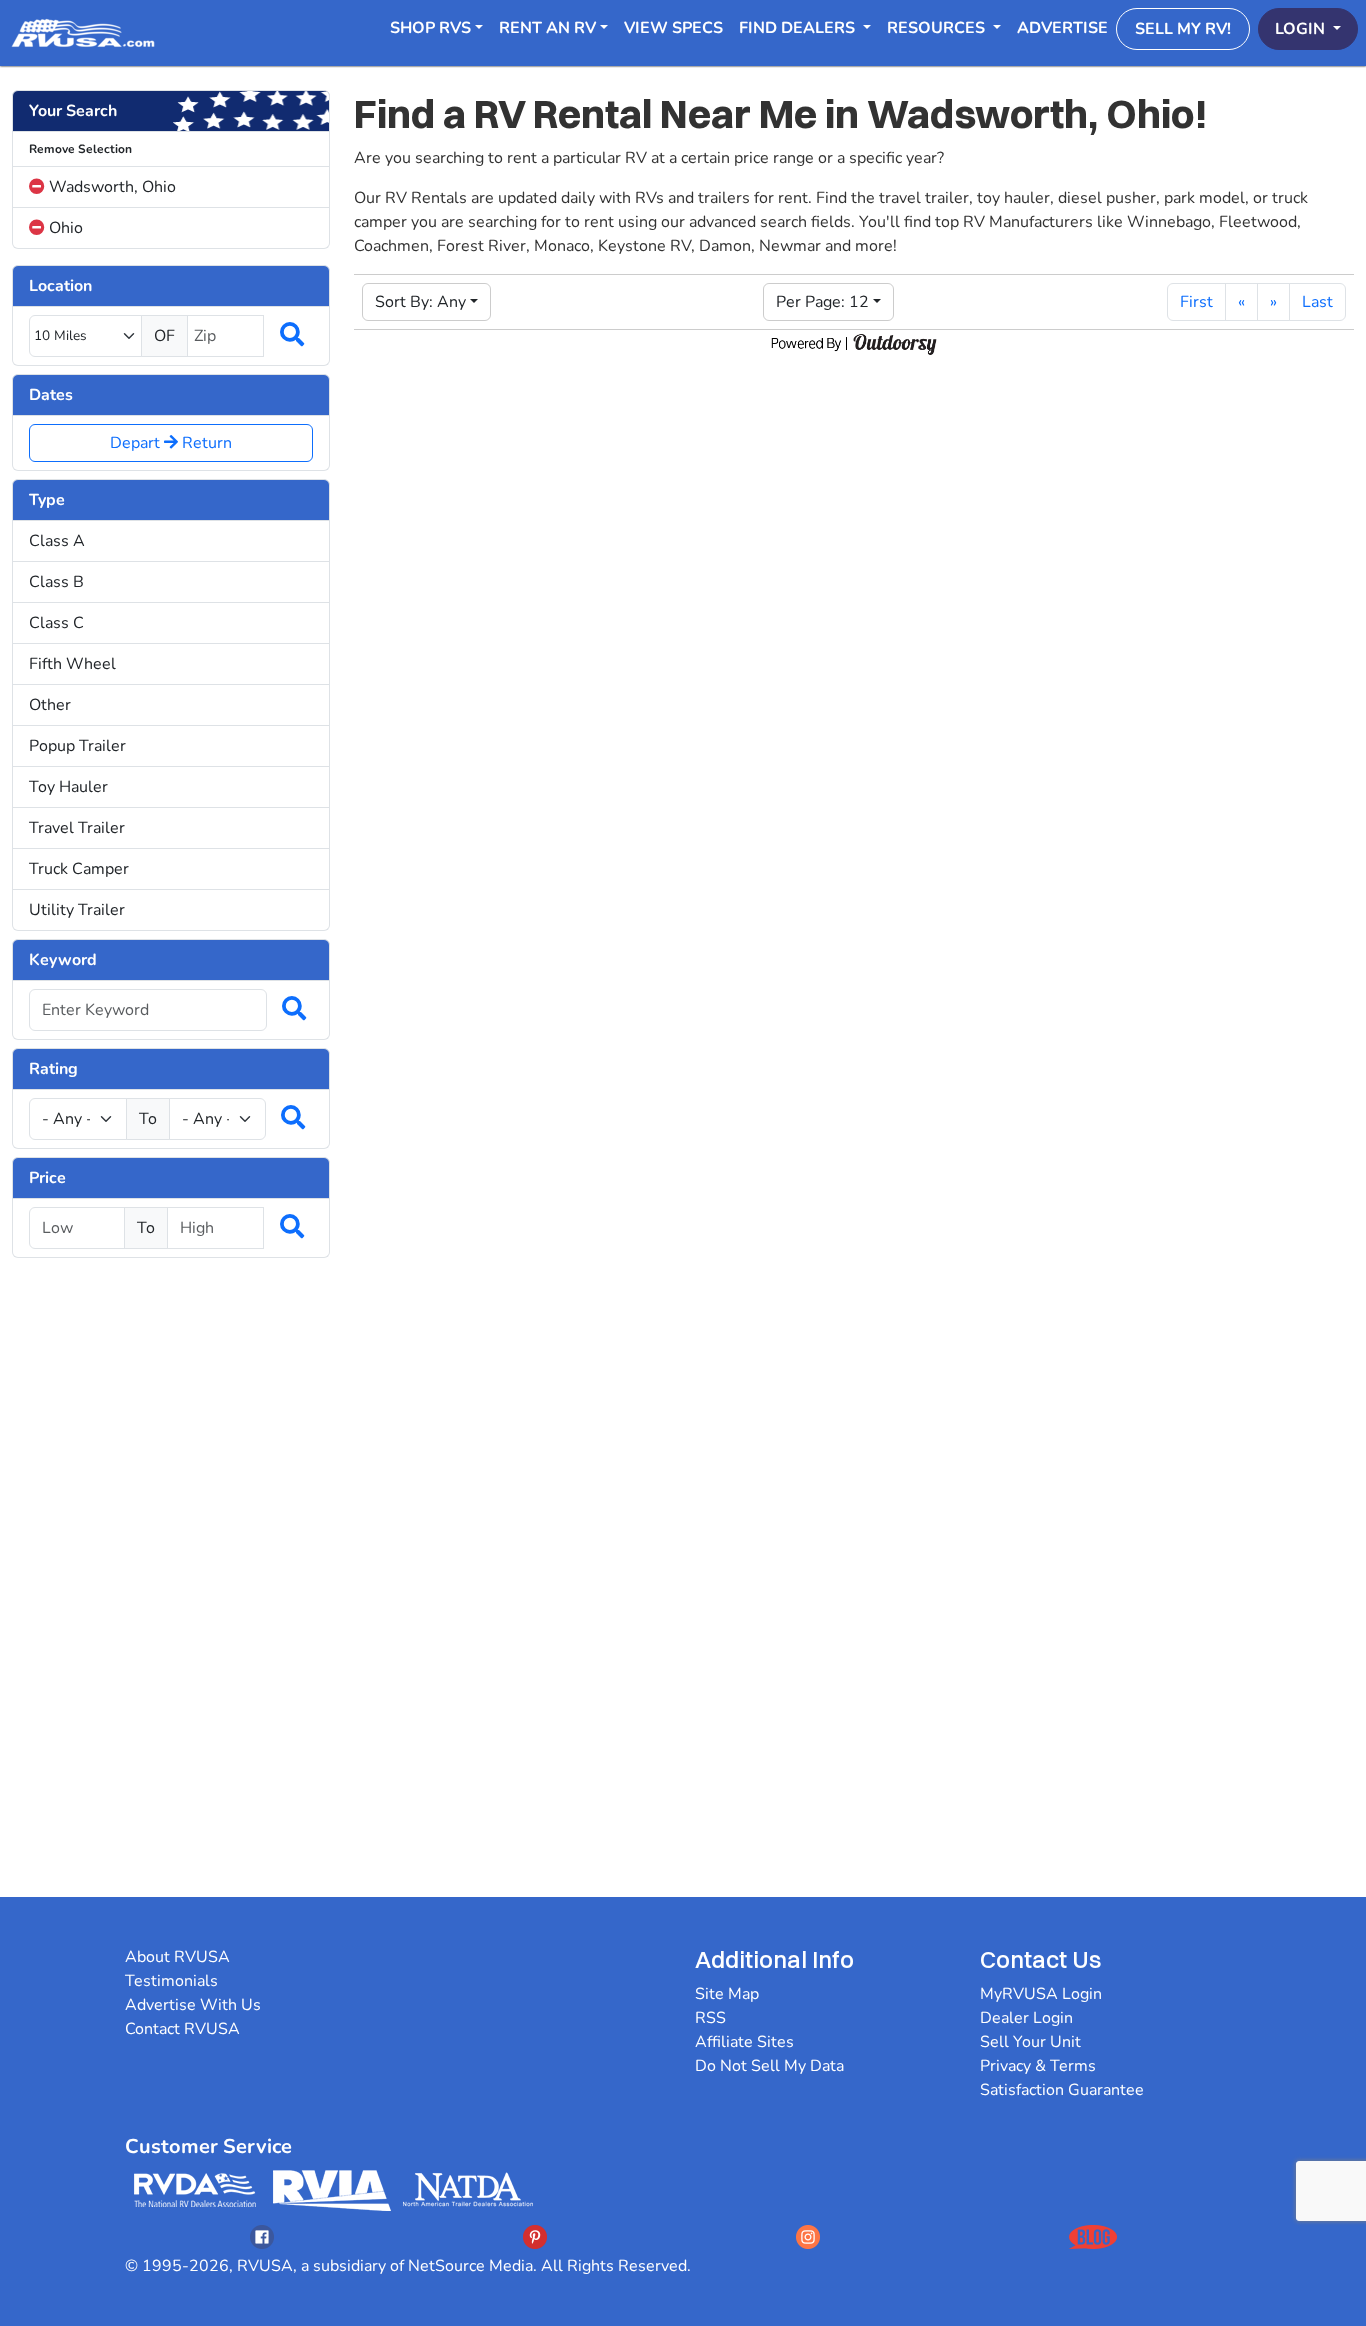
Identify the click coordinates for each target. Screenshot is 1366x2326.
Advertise (1062, 28)
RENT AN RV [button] (547, 28)
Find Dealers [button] (799, 28)
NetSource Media (470, 2266)
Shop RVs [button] (430, 28)
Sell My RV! (1183, 29)
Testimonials (171, 1981)
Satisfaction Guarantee (1062, 2090)
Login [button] (1302, 29)
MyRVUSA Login (1041, 1994)
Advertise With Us (193, 2005)
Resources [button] (938, 28)
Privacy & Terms (1038, 2066)
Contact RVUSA (182, 2029)
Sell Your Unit (1030, 2042)
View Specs (673, 28)
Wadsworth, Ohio (110, 187)
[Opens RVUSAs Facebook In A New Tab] (262, 2236)
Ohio (64, 228)
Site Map (727, 1994)
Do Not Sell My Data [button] (769, 2066)
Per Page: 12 (822, 302)
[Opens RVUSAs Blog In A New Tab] (1093, 2236)
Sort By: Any (420, 302)
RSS (710, 2018)
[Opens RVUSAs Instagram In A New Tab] (808, 2236)
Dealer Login (1026, 2018)
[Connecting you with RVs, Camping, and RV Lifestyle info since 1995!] (83, 33)
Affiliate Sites (744, 2042)
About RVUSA (177, 1957)
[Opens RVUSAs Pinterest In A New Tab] (535, 2236)
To (148, 1119)
